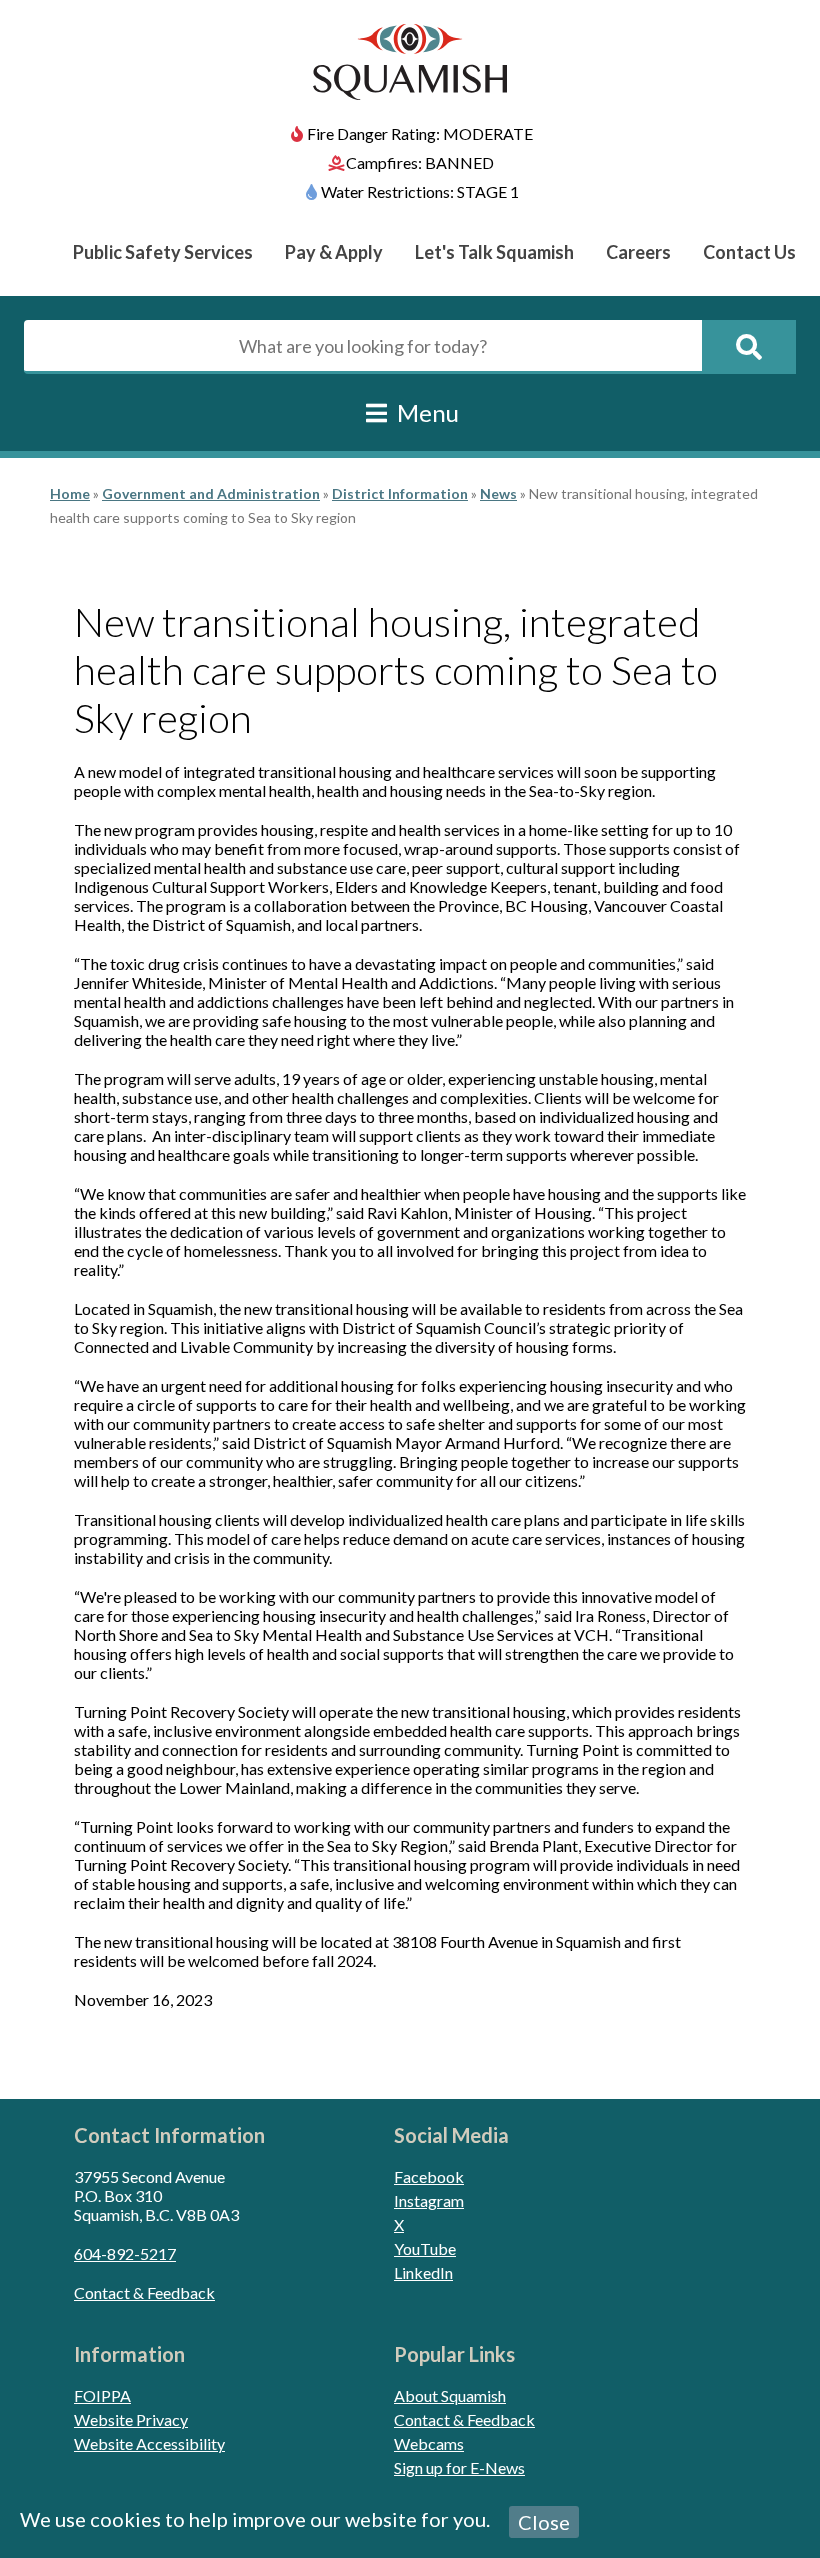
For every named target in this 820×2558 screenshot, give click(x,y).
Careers (638, 252)
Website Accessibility (149, 2443)
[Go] (749, 347)
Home (70, 493)
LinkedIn (423, 2272)
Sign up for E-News (459, 2467)
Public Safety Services (163, 252)
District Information (400, 493)
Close (544, 2522)
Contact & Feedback (144, 2292)
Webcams (429, 2443)
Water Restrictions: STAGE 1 (420, 191)
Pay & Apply (334, 252)
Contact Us (749, 252)
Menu (425, 412)
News (498, 493)
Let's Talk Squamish (494, 252)
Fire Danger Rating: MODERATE (420, 133)
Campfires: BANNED (420, 162)
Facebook (429, 2176)
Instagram (429, 2200)
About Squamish (450, 2395)
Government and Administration (211, 493)
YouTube (425, 2248)
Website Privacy (131, 2419)
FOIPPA (102, 2395)
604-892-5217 (125, 2253)
